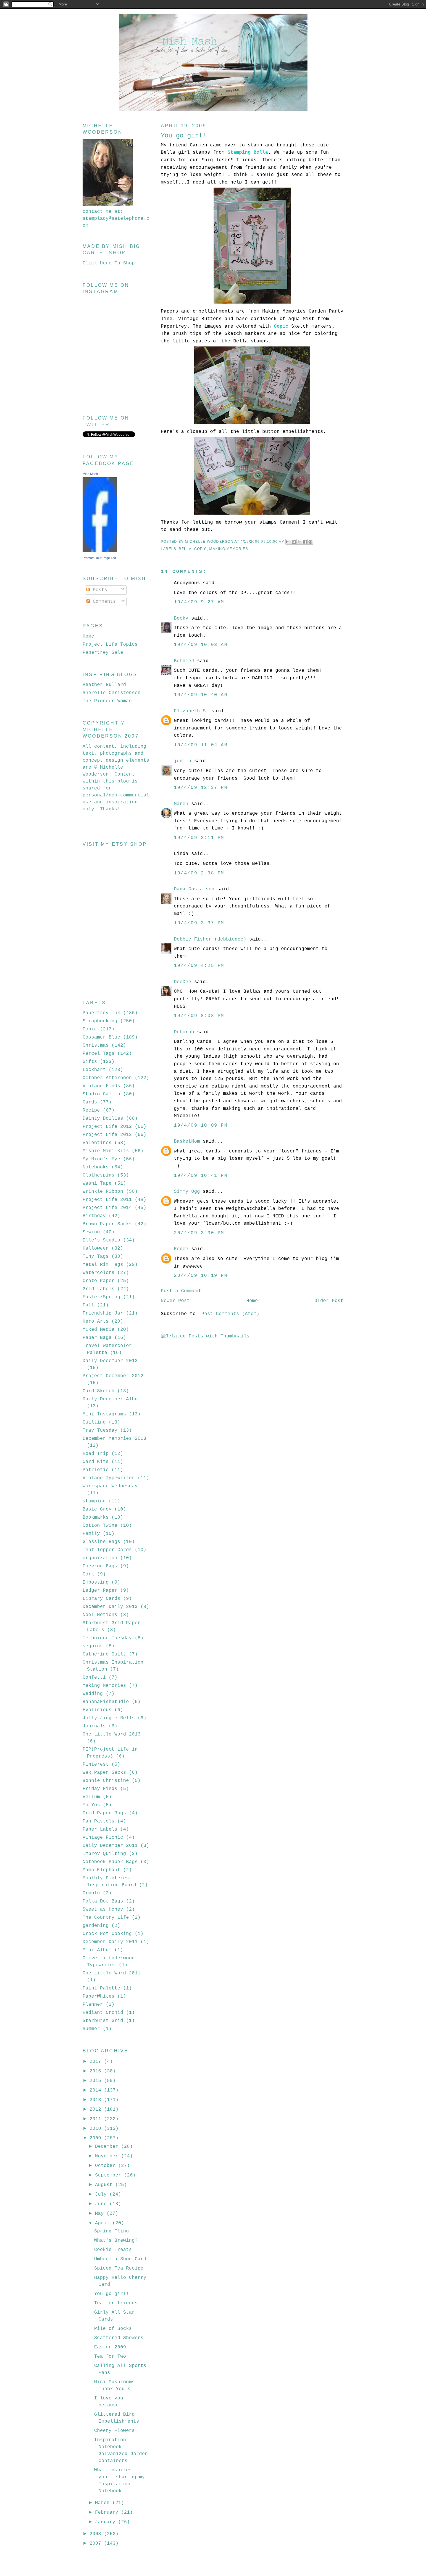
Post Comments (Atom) (230, 1314)
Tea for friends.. (119, 2303)
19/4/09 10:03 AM (201, 645)
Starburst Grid (103, 2021)
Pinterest (96, 1764)
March (104, 2503)
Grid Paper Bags (104, 1813)
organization (100, 1558)
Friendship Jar (103, 1313)
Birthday (94, 1216)
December (108, 2147)
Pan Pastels (99, 1821)
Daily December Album (112, 1399)
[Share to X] (299, 542)
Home (252, 1301)
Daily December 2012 (110, 1361)
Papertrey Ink (101, 1013)
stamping (94, 1501)
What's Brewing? (116, 2241)
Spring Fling (112, 2231)
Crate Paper (99, 1281)
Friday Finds (100, 1789)
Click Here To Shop (109, 263)
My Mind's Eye (101, 1159)
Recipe (91, 1110)
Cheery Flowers (114, 2431)
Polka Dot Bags (103, 1901)
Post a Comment (181, 1291)
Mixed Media (99, 1330)
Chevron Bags (100, 1566)
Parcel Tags (99, 1054)
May (101, 2214)
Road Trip (96, 1454)
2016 (97, 2071)
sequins (93, 1646)
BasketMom (187, 1141)
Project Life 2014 (107, 1208)
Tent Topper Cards (107, 1550)
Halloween (96, 1248)
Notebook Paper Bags (110, 1862)
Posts (99, 590)
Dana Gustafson (194, 889)
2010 (97, 2129)
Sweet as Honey (103, 1909)
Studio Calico (101, 1094)
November (108, 2156)
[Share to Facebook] (305, 542)
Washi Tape (97, 1183)
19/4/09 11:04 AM (201, 745)
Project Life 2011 (107, 1200)
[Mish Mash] (100, 551)
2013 (97, 2100)
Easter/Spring (101, 1297)
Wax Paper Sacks (104, 1773)
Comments (103, 602)
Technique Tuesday (107, 1638)
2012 (97, 2110)
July (102, 2194)
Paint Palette (101, 1988)
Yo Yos (91, 1805)
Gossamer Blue (101, 1037)
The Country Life (106, 1918)
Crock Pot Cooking (107, 1934)
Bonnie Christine (106, 1781)
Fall (88, 1305)
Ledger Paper (100, 1591)
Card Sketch (99, 1391)
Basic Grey (97, 1509)
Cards (90, 1102)
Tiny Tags (96, 1257)
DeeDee (183, 982)
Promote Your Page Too (99, 558)
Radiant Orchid (103, 2013)
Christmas (96, 1045)
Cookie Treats (113, 2250)
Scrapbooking (100, 1021)
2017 (97, 2062)
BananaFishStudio (106, 1702)
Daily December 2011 (110, 1846)
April (104, 2223)
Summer (91, 2029)
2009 (97, 2138)
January (107, 2522)
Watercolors (99, 1273)
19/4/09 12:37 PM (201, 788)
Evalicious (97, 1710)
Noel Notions (100, 1615)
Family (91, 1534)
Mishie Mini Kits (106, 1151)
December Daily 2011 (110, 1942)
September (110, 2175)
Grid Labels (99, 1289)
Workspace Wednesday (110, 1486)
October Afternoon (107, 1078)
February (108, 2513)
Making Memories (229, 549)
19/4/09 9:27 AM (199, 602)
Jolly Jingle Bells (109, 1718)
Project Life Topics (110, 645)
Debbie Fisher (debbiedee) (210, 939)
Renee (181, 1249)
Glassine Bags (101, 1542)
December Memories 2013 (114, 1439)
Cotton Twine (100, 1526)
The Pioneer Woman (107, 701)
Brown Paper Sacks (107, 1224)
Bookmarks (96, 1517)
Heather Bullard (104, 685)
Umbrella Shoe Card (120, 2259)
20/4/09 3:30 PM (199, 1233)
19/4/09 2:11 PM (199, 838)
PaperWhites (99, 1996)
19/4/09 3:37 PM (199, 923)
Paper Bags (97, 1338)
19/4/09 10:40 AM (201, 695)
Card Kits (96, 1462)
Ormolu (91, 1893)
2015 (97, 2081)
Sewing (91, 1232)
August (105, 2185)
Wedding (93, 1694)
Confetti (94, 1678)
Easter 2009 (110, 2347)
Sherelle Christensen (112, 693)
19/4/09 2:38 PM (199, 873)
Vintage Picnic (103, 1838)
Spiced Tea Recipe (119, 2268)
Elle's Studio (101, 1240)
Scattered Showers (119, 2338)
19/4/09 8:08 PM (199, 1016)
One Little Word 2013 (112, 1734)
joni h (183, 761)
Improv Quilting (104, 1854)
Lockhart (94, 1070)
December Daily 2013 (110, 1607)
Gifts (90, 1062)
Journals (94, 1726)
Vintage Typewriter (109, 1478)
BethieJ (184, 661)
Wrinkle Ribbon (103, 1192)
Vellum (91, 1797)
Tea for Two (110, 2357)
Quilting (94, 1422)
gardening (96, 1926)
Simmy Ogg (187, 1192)
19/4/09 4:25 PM (199, 966)
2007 (97, 2544)
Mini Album (97, 1950)
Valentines (97, 1143)
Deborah (184, 1032)
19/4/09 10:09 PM (201, 1125)
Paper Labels (100, 1829)
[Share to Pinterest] (310, 542)
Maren (181, 804)
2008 (97, 2534)
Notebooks (96, 1167)
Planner (93, 2005)
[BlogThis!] (294, 542)
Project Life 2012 (107, 1127)
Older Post (329, 1301)
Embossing (96, 1582)
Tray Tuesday (100, 1430)
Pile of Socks (113, 2329)
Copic (201, 549)
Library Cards (101, 1599)
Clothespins (99, 1175)
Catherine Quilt (104, 1654)
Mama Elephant (101, 1870)
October (107, 2166)
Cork (88, 1574)
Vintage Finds (101, 1086)
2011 (97, 2119)
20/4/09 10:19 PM (201, 1276)
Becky (181, 618)
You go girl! (112, 2294)
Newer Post (175, 1301)
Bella (185, 549)
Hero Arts (96, 1321)
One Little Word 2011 (112, 1973)
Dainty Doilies (103, 1119)
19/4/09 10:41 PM (201, 1176)
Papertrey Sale (103, 653)
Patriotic (96, 1470)
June (102, 2204)
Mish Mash (90, 474)
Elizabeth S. (191, 711)
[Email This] (288, 542)
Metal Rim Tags (103, 1265)
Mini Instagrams (104, 1414)
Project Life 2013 (107, 1135)
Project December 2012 (113, 1376)
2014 (97, 2090)
